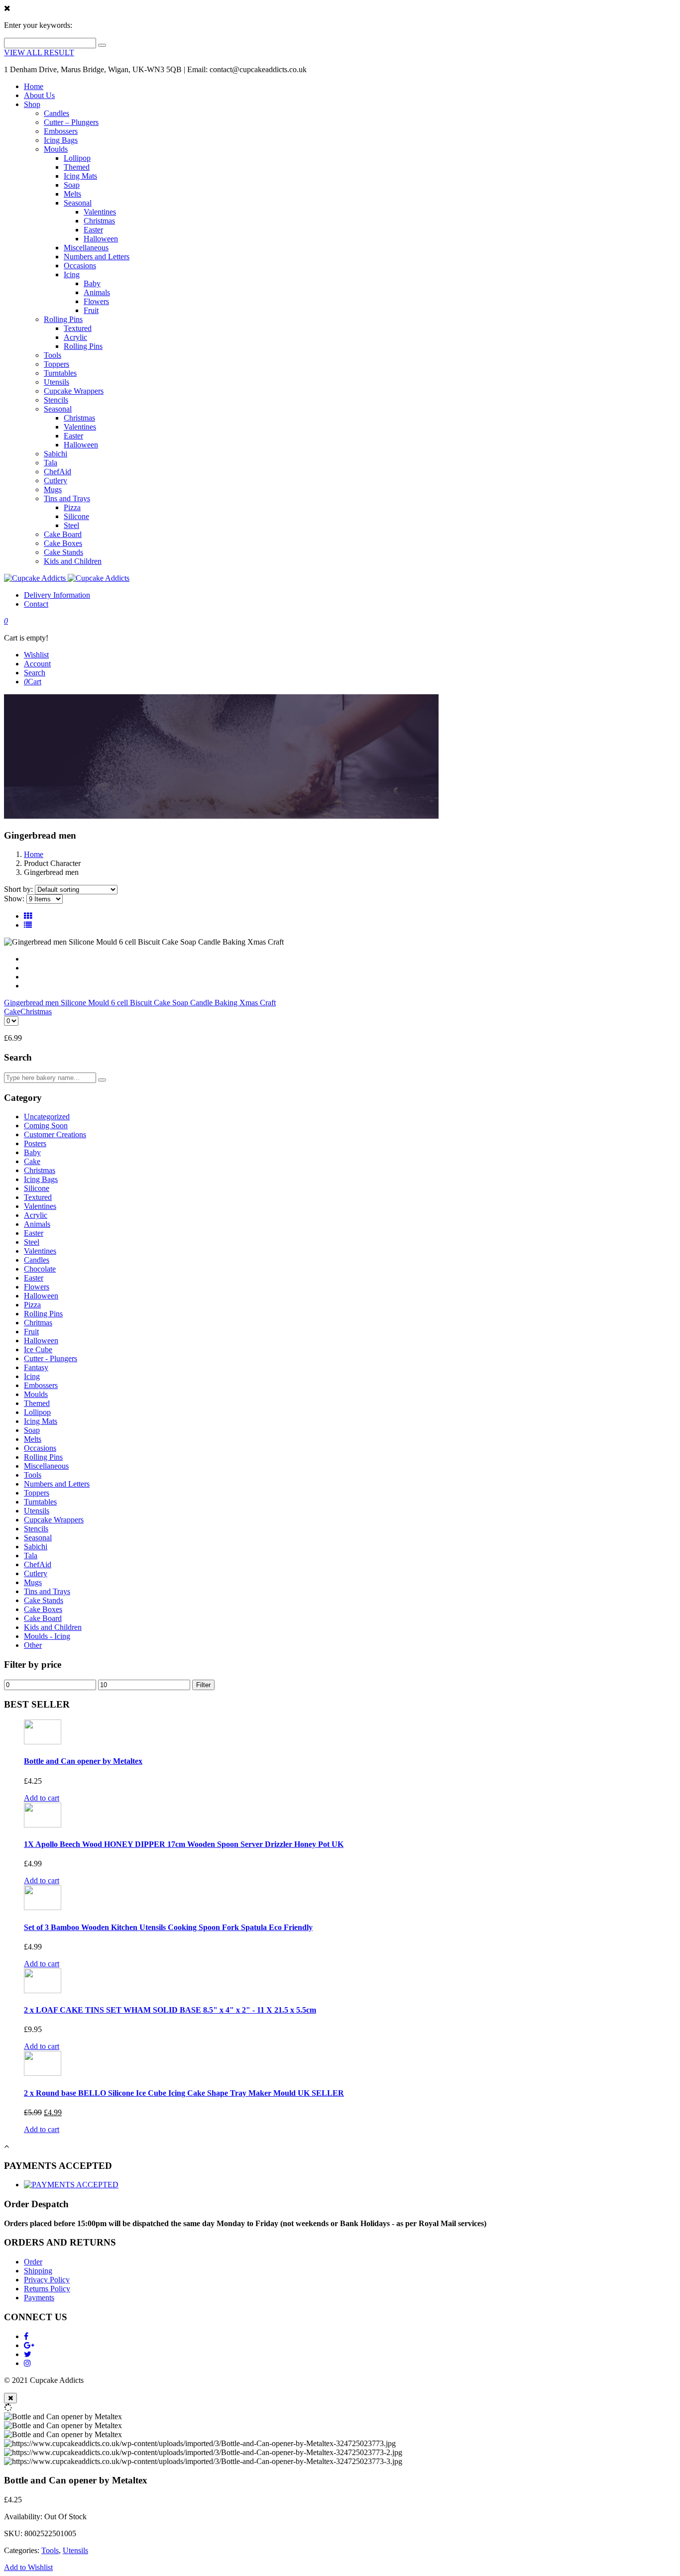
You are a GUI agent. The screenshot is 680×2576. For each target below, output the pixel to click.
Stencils (56, 400)
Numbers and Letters (97, 257)
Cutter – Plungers (71, 122)
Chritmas (38, 1323)
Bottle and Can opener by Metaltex (83, 1761)
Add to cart (42, 1798)
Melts (72, 194)
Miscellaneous (86, 248)
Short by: (18, 889)
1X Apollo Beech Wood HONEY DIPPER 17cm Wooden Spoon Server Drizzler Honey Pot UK (184, 1844)
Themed (77, 167)
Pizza (72, 507)
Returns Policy (47, 2289)
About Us (39, 95)
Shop (32, 104)
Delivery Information (57, 595)
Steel (71, 525)
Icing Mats (80, 176)
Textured (78, 328)
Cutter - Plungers (51, 1358)
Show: (14, 899)
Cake (12, 1012)
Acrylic (75, 337)
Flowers (96, 301)
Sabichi (56, 454)
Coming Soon (46, 1126)
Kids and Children (73, 561)
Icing (72, 274)
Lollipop (77, 158)
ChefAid (57, 472)
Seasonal (78, 203)
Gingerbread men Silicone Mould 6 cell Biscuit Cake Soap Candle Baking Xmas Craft (140, 1003)
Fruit (91, 310)
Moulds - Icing (47, 1636)
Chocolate (40, 1269)
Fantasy (36, 1367)
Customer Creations (55, 1134)
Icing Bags (61, 140)
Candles (57, 113)
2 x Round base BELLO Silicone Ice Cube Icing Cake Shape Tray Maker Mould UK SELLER (184, 2093)
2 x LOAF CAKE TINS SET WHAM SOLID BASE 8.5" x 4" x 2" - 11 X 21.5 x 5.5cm (170, 2010)
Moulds (56, 149)
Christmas (99, 221)
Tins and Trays (67, 498)
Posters (35, 1143)
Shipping (38, 2271)
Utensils (57, 382)
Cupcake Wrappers (74, 391)
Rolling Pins (63, 319)
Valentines (100, 212)
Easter (93, 230)
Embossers (61, 131)
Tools (53, 355)
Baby (92, 283)
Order (33, 2262)
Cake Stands (63, 552)
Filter (203, 1685)
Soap (72, 185)
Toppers (57, 364)
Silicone (76, 516)
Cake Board (63, 534)
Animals (97, 292)
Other (33, 1645)
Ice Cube (38, 1349)
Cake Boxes (63, 543)
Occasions (80, 266)
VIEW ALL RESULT (39, 53)
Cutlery (56, 481)
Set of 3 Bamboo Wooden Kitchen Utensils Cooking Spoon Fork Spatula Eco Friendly (168, 1927)
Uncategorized (47, 1117)
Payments (39, 2298)
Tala (51, 463)
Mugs (53, 489)
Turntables (60, 373)
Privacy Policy (47, 2280)
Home (34, 86)
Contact (36, 604)
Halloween (101, 239)
